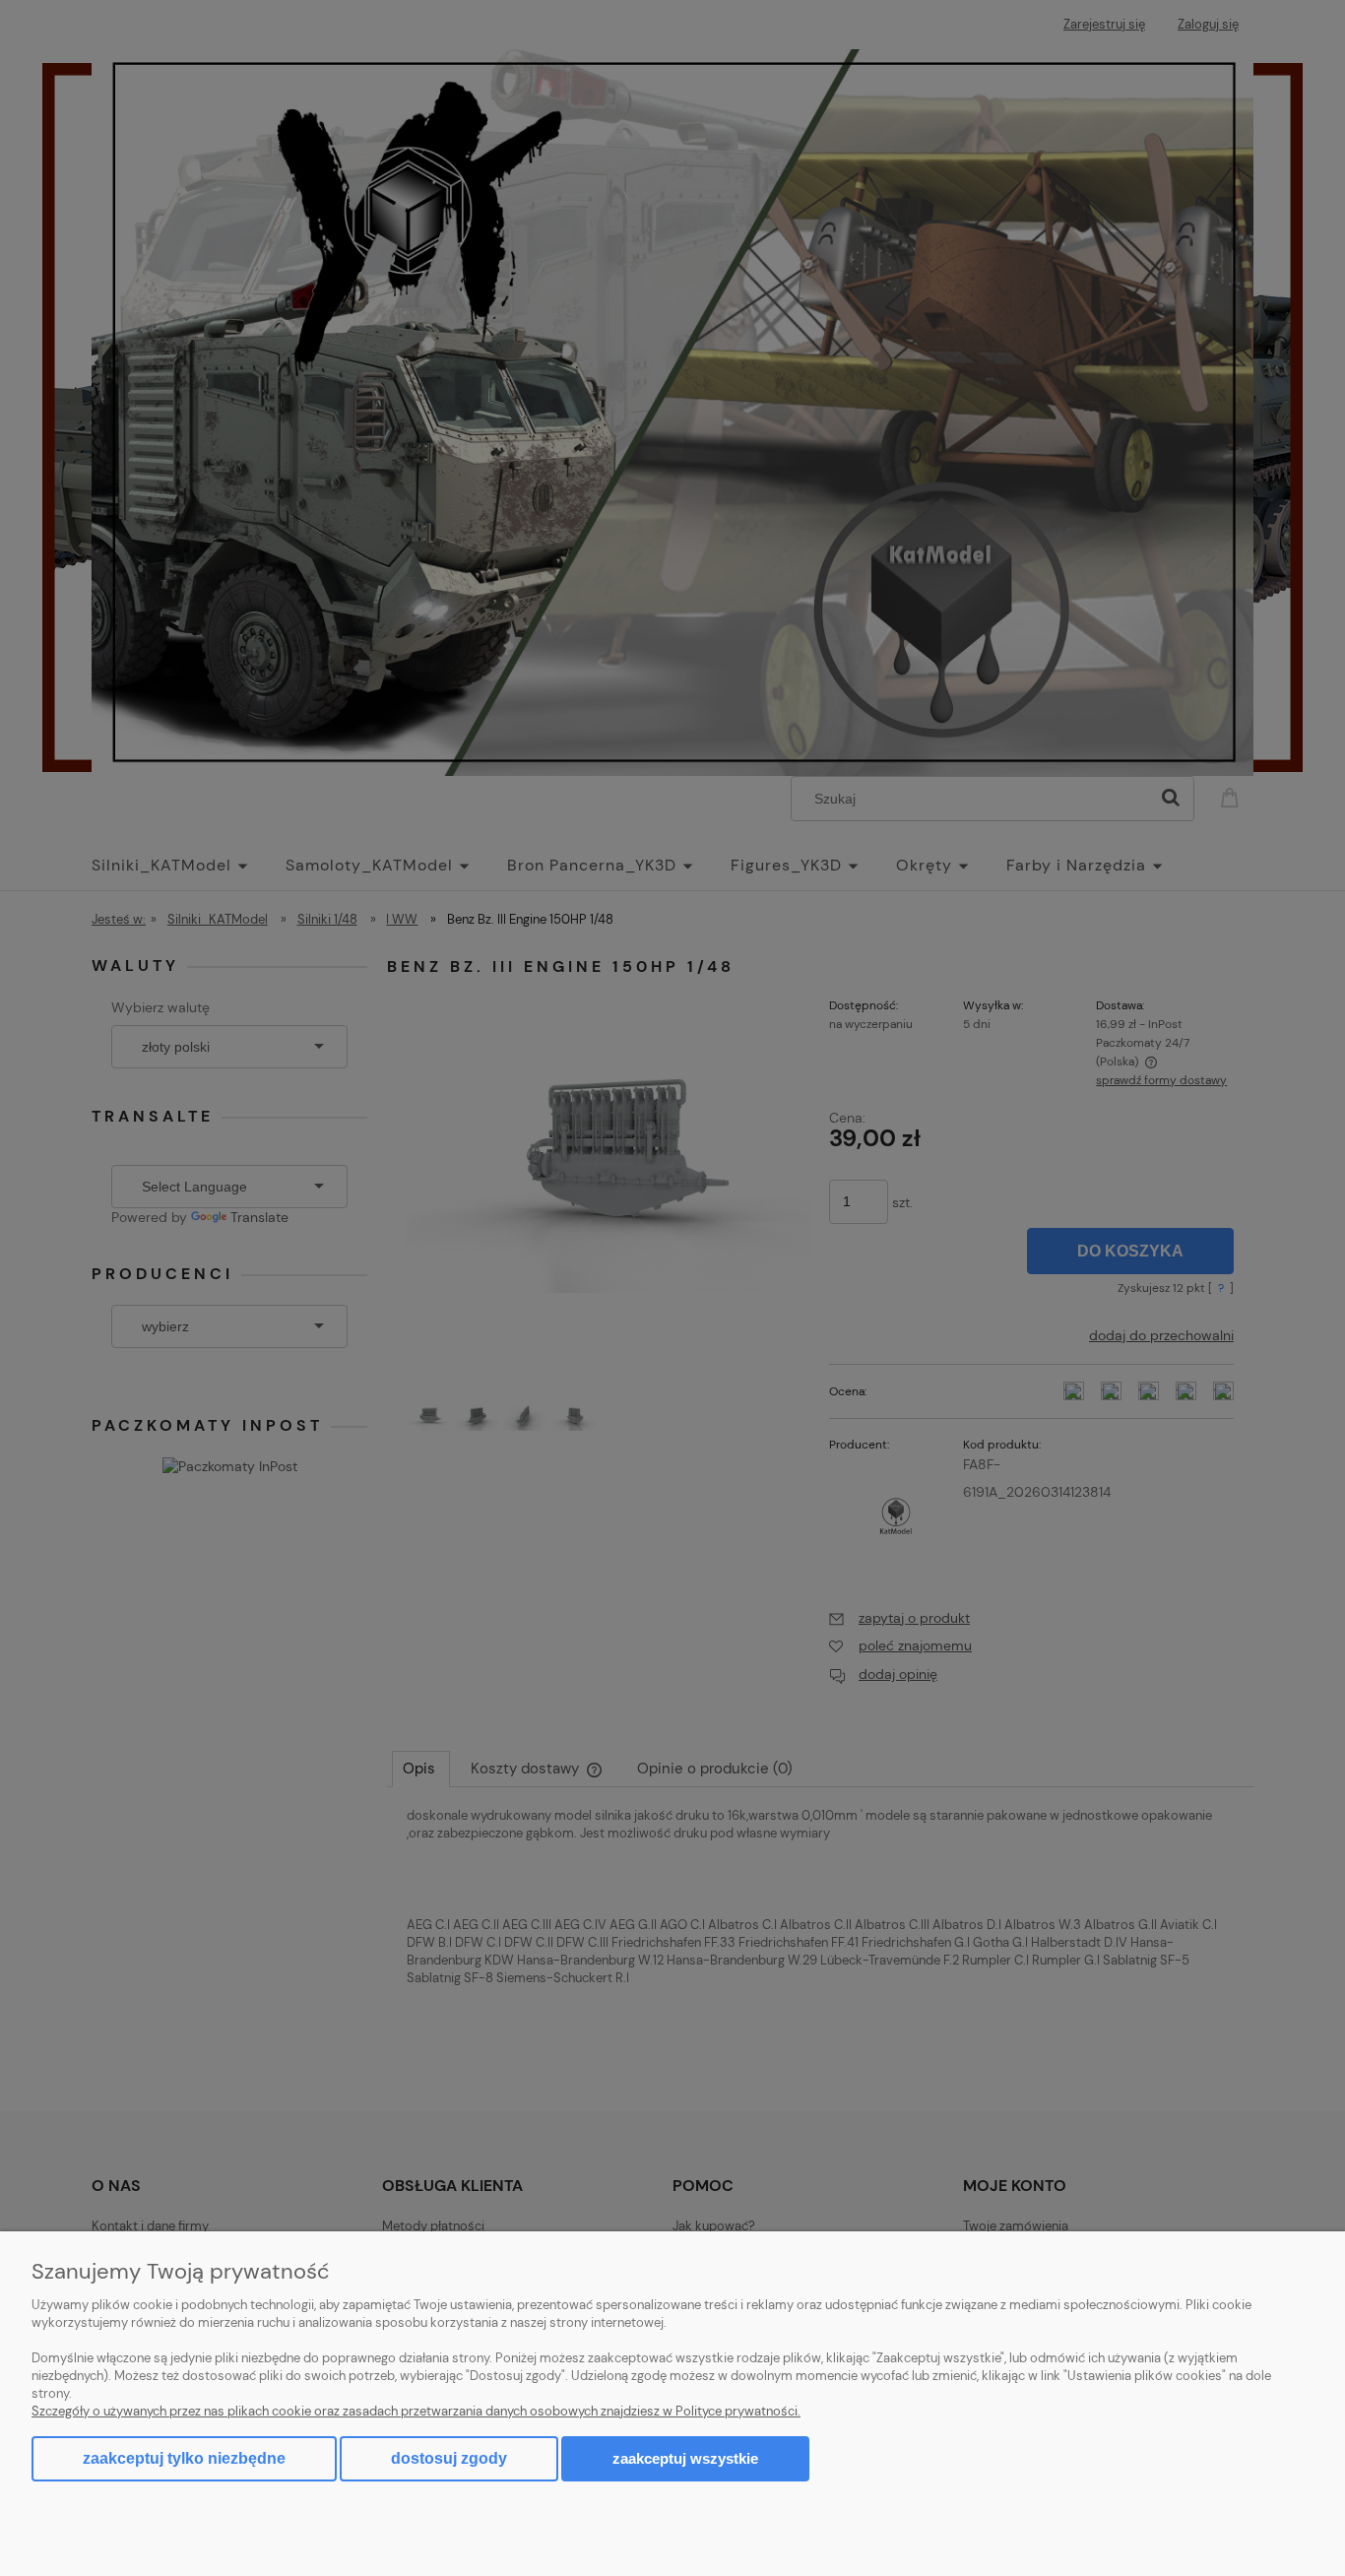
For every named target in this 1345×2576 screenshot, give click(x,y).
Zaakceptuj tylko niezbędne (184, 2458)
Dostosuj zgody (449, 2458)
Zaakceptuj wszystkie (685, 2458)
